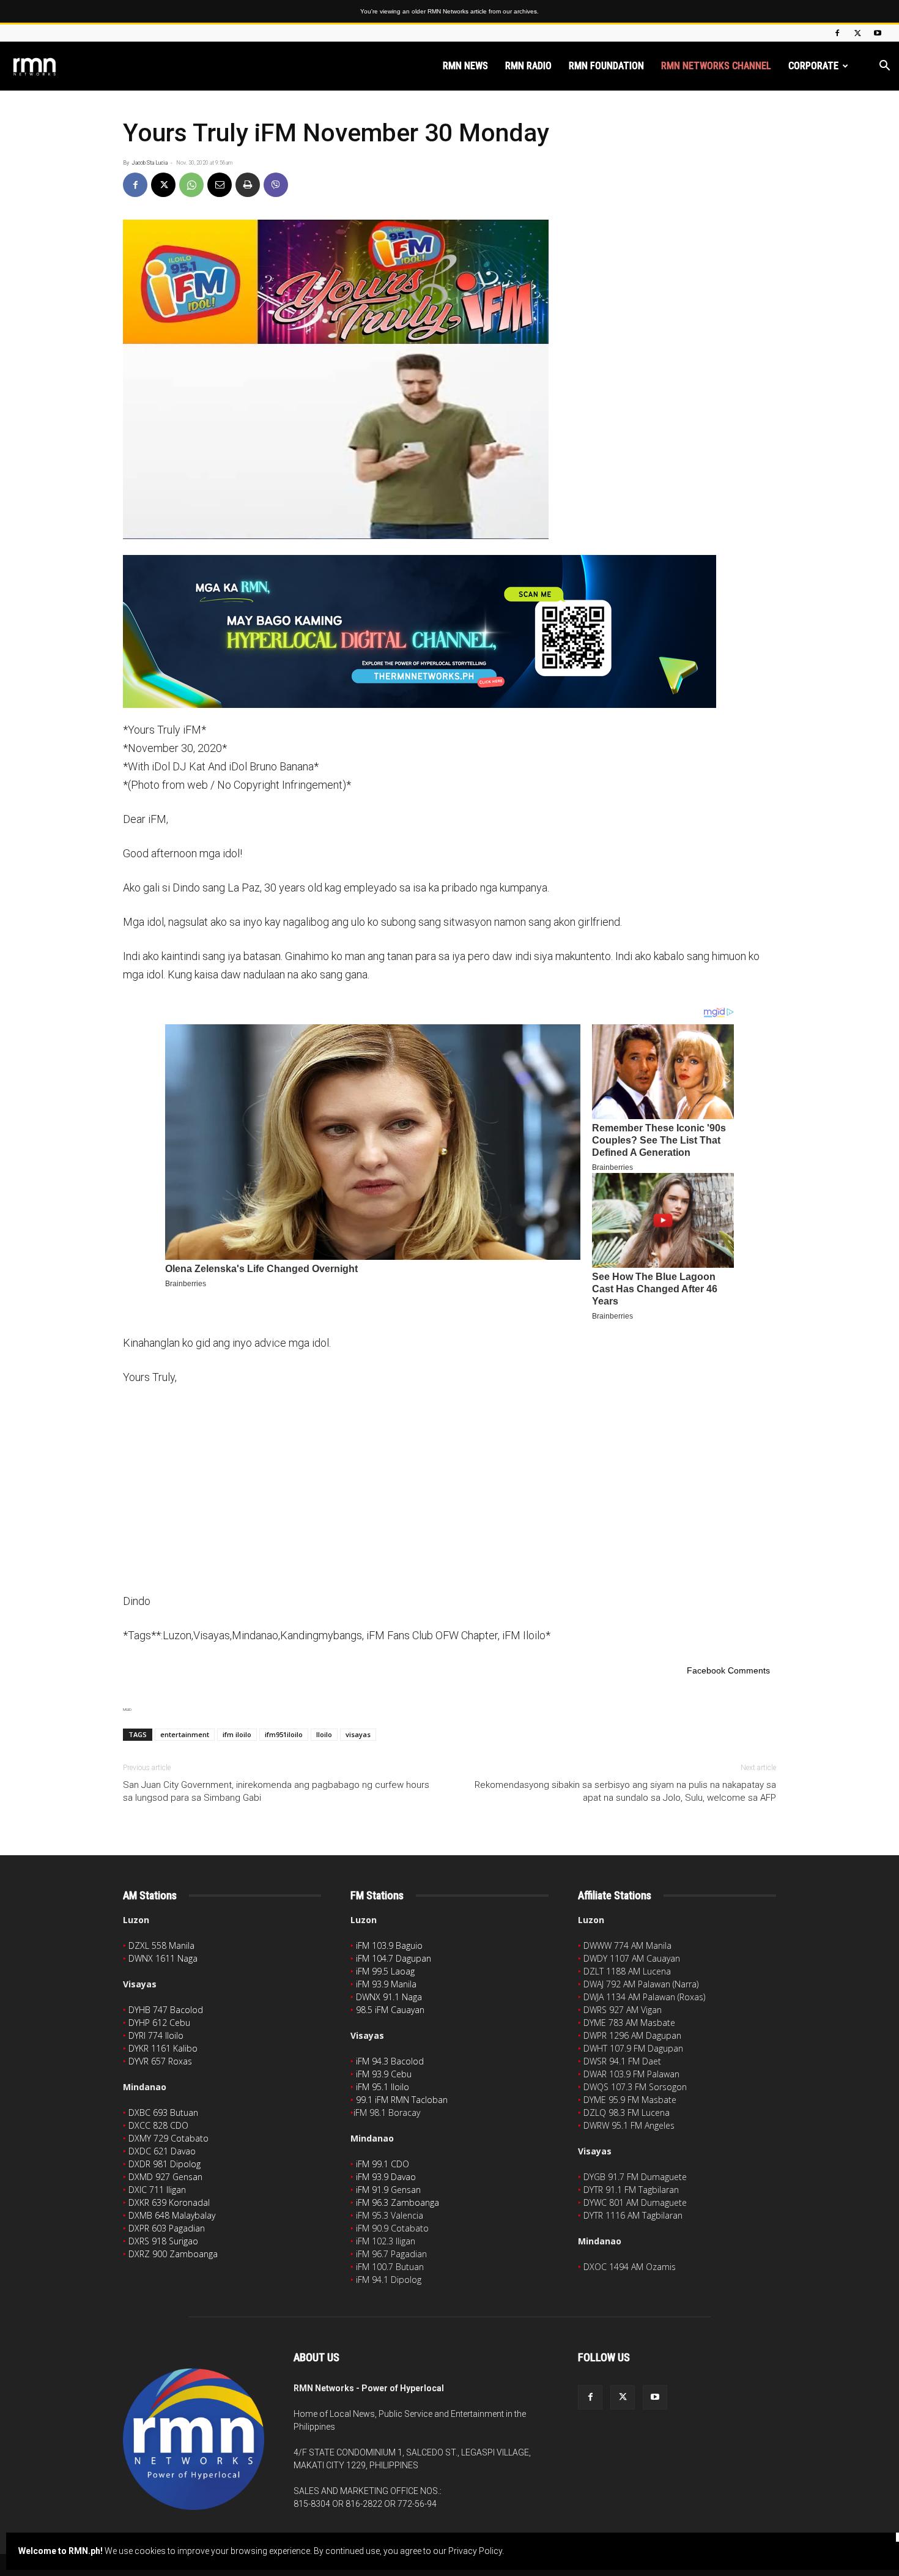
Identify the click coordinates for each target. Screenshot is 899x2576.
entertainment (185, 1734)
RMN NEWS (465, 66)
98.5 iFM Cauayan (390, 2010)
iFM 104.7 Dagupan (394, 1958)
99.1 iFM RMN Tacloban (402, 2100)
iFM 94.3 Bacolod (390, 2061)
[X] (857, 33)
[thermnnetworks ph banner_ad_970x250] (449, 631)
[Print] (248, 185)
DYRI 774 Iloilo (156, 2035)
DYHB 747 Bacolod (166, 2010)
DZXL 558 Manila (161, 1945)
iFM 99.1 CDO (383, 2164)
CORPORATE (813, 66)
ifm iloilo (237, 1734)
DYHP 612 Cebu (159, 2023)
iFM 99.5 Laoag (385, 1971)
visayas (358, 1734)
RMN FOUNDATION (606, 66)
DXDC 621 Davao (162, 2151)
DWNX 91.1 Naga (389, 1997)
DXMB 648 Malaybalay (172, 2215)
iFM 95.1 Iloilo (383, 2087)
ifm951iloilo (284, 1734)
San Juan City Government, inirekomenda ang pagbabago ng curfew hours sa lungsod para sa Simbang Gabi (276, 1791)
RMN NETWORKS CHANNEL (716, 66)
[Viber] (276, 185)
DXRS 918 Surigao (163, 2241)
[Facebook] (837, 33)
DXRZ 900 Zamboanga (173, 2254)
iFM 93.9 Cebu (384, 2074)
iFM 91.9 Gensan (388, 2190)
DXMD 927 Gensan (165, 2177)
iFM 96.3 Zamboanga (398, 2202)
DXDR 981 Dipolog (165, 2164)
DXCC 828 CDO (158, 2125)
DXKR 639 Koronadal (169, 2202)
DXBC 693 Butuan (163, 2113)
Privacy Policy (475, 2551)
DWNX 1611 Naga (163, 1958)
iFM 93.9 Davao (386, 2177)
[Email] (220, 185)
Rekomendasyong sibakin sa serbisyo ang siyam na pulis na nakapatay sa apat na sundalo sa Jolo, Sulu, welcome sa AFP (625, 1791)
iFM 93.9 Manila (386, 1984)
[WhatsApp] (191, 185)
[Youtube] (878, 33)
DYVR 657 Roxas (160, 2061)
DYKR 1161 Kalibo (163, 2048)
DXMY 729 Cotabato (168, 2138)
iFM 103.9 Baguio (389, 1945)
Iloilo (324, 1734)
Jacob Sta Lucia (150, 163)
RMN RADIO (528, 66)
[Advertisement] (449, 1488)
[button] (884, 67)
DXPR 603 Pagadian (167, 2228)
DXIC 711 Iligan (157, 2190)
